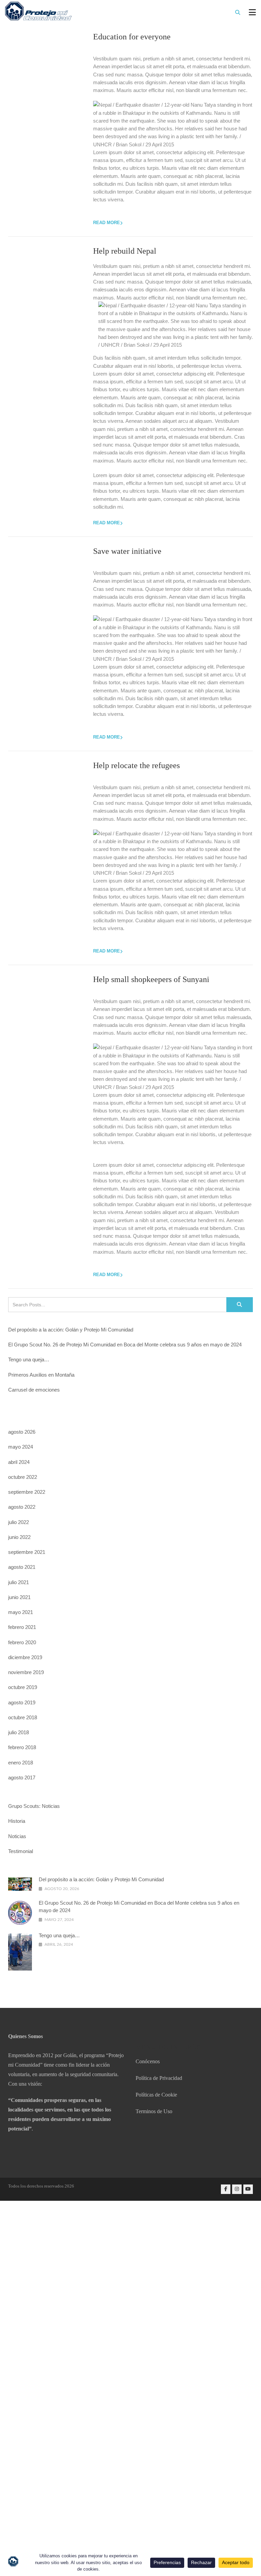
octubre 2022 (23, 1477)
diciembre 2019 (25, 1657)
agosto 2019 (22, 1702)
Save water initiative (127, 551)
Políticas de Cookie (156, 2095)
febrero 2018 (22, 1747)
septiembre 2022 (27, 1492)
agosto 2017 (22, 1777)
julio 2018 (19, 1732)
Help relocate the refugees (136, 765)
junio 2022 (19, 1537)
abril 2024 (19, 1462)
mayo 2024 (21, 1447)
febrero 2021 (22, 1627)
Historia (17, 1821)
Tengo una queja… (29, 1359)
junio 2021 (19, 1597)
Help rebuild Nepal (125, 251)
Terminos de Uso (154, 2111)
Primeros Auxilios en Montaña (41, 1375)
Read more (107, 223)
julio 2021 (19, 1582)
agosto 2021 (22, 1567)
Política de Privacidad (159, 2078)
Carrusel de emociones (34, 1390)
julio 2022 (19, 1522)
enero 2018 (21, 1763)
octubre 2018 (23, 1717)
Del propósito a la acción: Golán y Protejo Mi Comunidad (71, 1330)
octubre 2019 (23, 1687)
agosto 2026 (22, 1432)
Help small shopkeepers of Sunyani (151, 979)
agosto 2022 (22, 1507)
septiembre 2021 (27, 1552)
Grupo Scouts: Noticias (34, 1806)
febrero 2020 (22, 1642)
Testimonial (21, 1851)
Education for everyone (132, 37)
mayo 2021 (21, 1612)
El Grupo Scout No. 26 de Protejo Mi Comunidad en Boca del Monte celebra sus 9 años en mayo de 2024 (125, 1345)
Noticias (17, 1836)
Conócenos (148, 2061)
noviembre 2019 (26, 1672)
